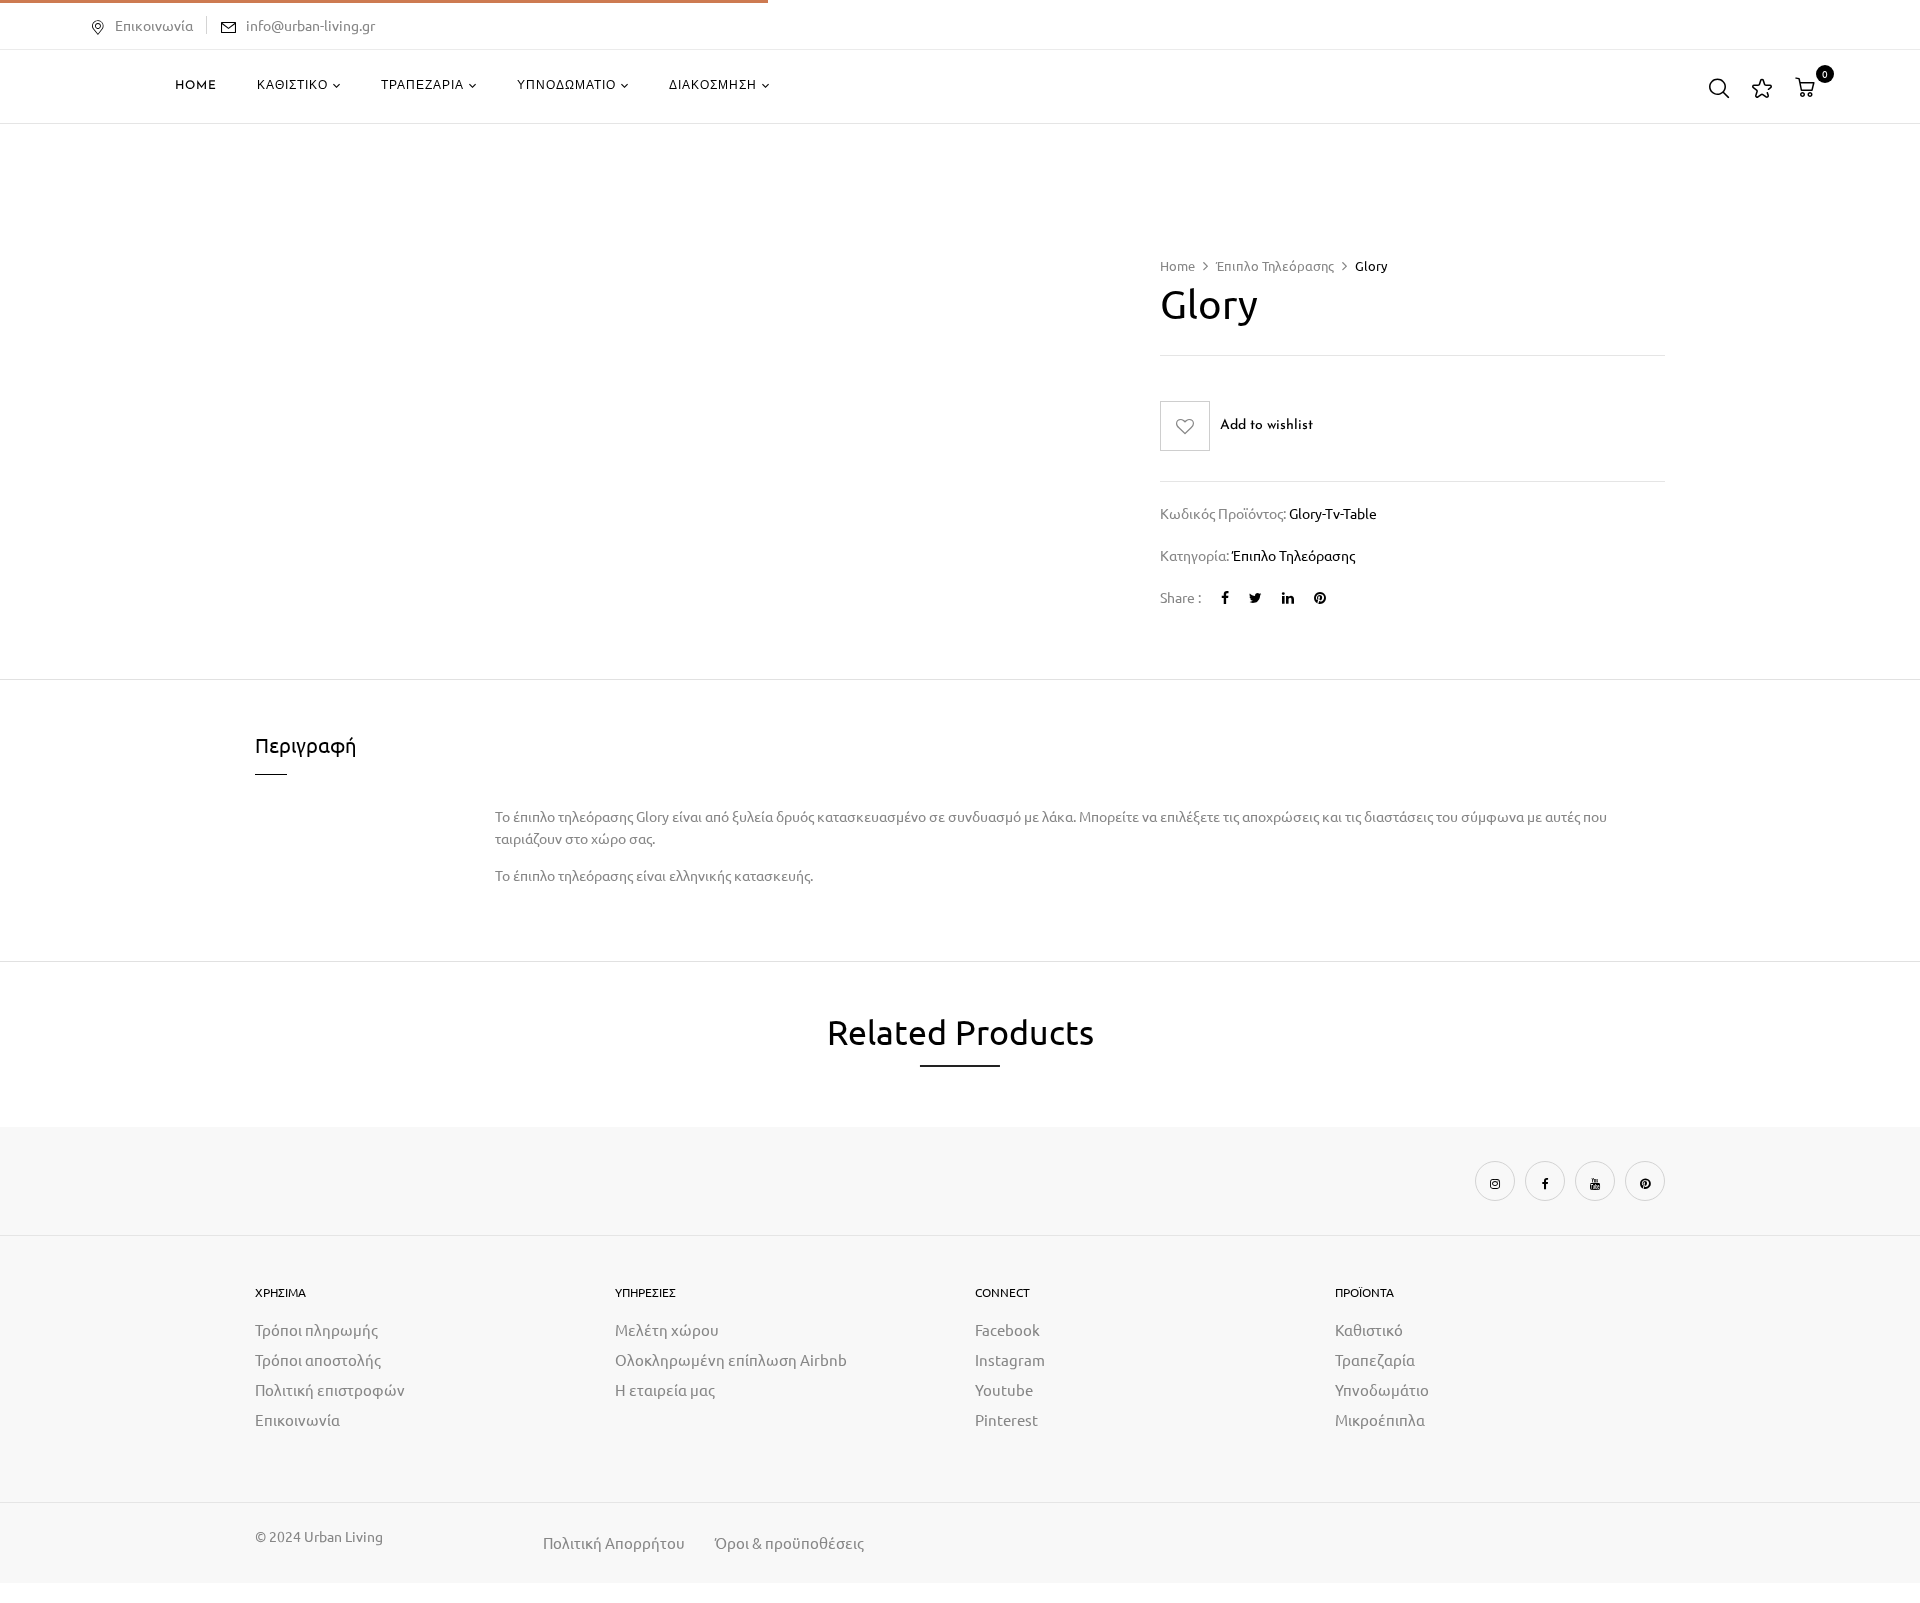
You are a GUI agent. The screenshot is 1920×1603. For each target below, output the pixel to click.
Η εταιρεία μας (665, 1389)
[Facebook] (1225, 597)
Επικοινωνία (154, 25)
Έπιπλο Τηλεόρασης (1275, 265)
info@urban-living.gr (310, 25)
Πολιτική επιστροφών (330, 1389)
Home (1177, 265)
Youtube (1004, 1389)
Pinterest (1006, 1419)
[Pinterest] (1320, 597)
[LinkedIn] (1288, 597)
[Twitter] (1255, 597)
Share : (1180, 597)
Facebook (1007, 1329)
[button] (1807, 87)
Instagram (1010, 1359)
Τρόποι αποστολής (318, 1359)
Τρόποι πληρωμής (316, 1329)
